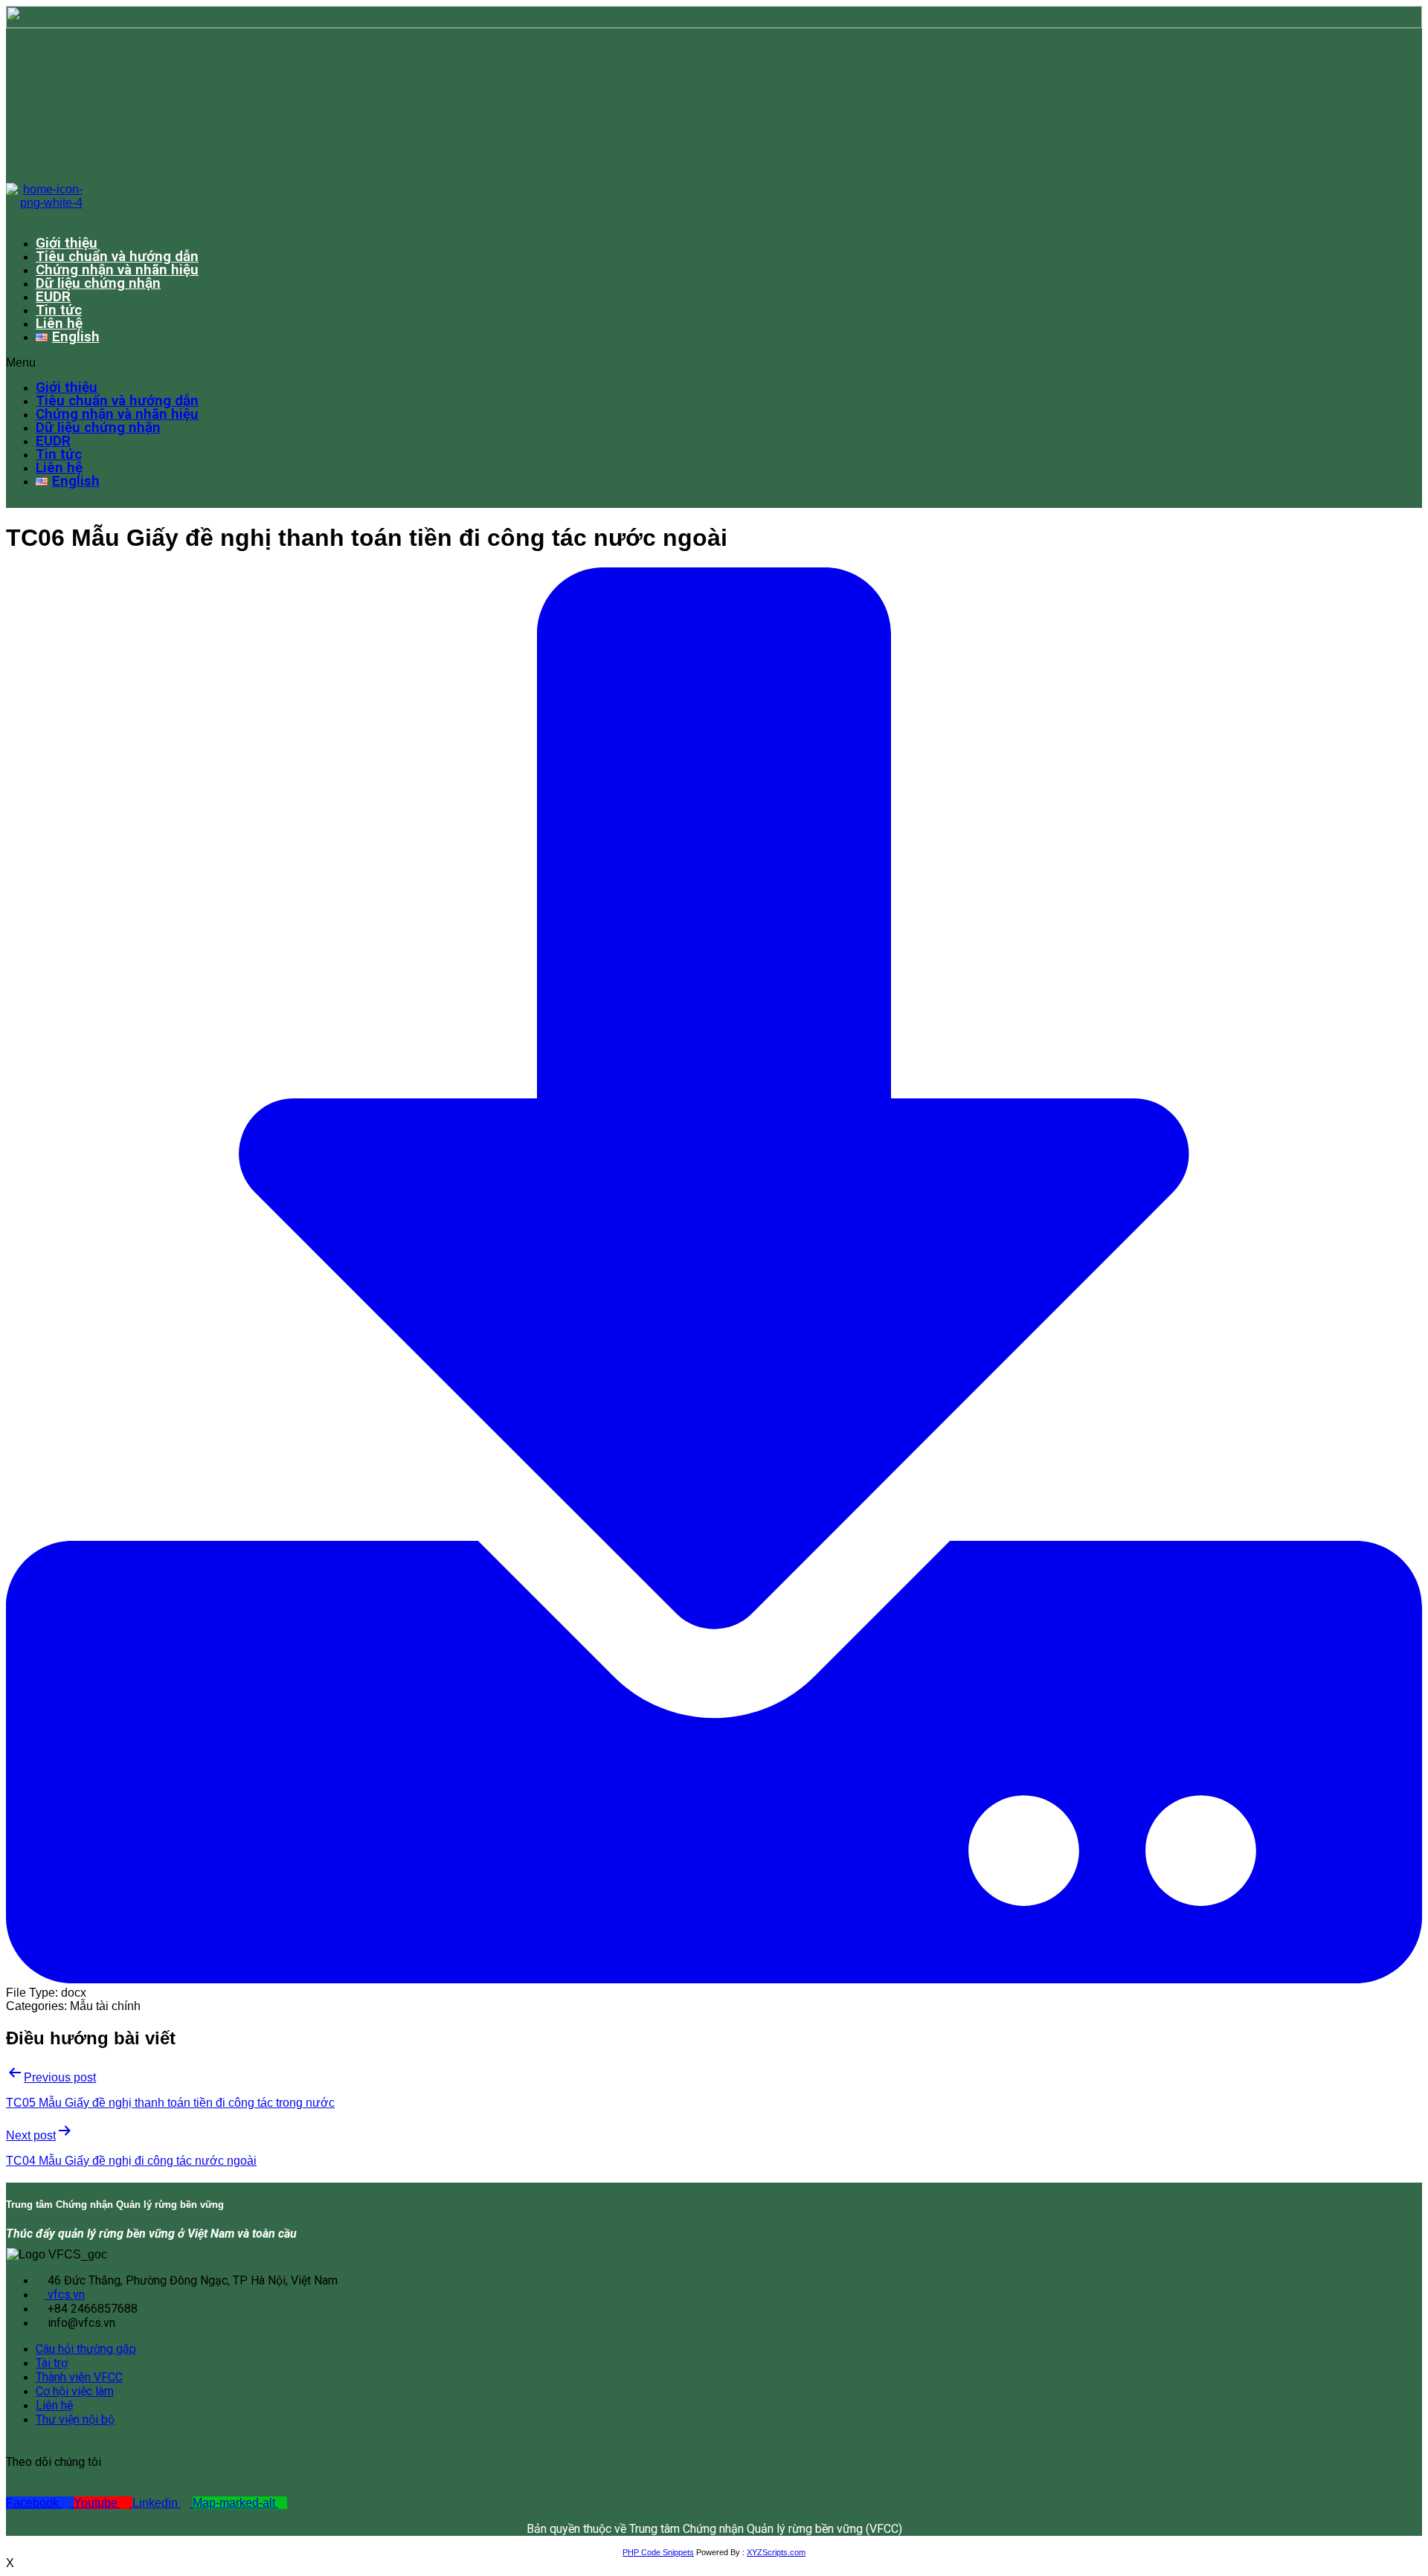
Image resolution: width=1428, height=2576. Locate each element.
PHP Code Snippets (658, 2552)
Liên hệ (59, 323)
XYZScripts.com (776, 2552)
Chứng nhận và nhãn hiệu (117, 270)
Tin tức (59, 310)
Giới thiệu (67, 243)
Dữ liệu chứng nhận (98, 283)
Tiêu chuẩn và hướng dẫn (117, 256)
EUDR (53, 296)
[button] (676, 363)
